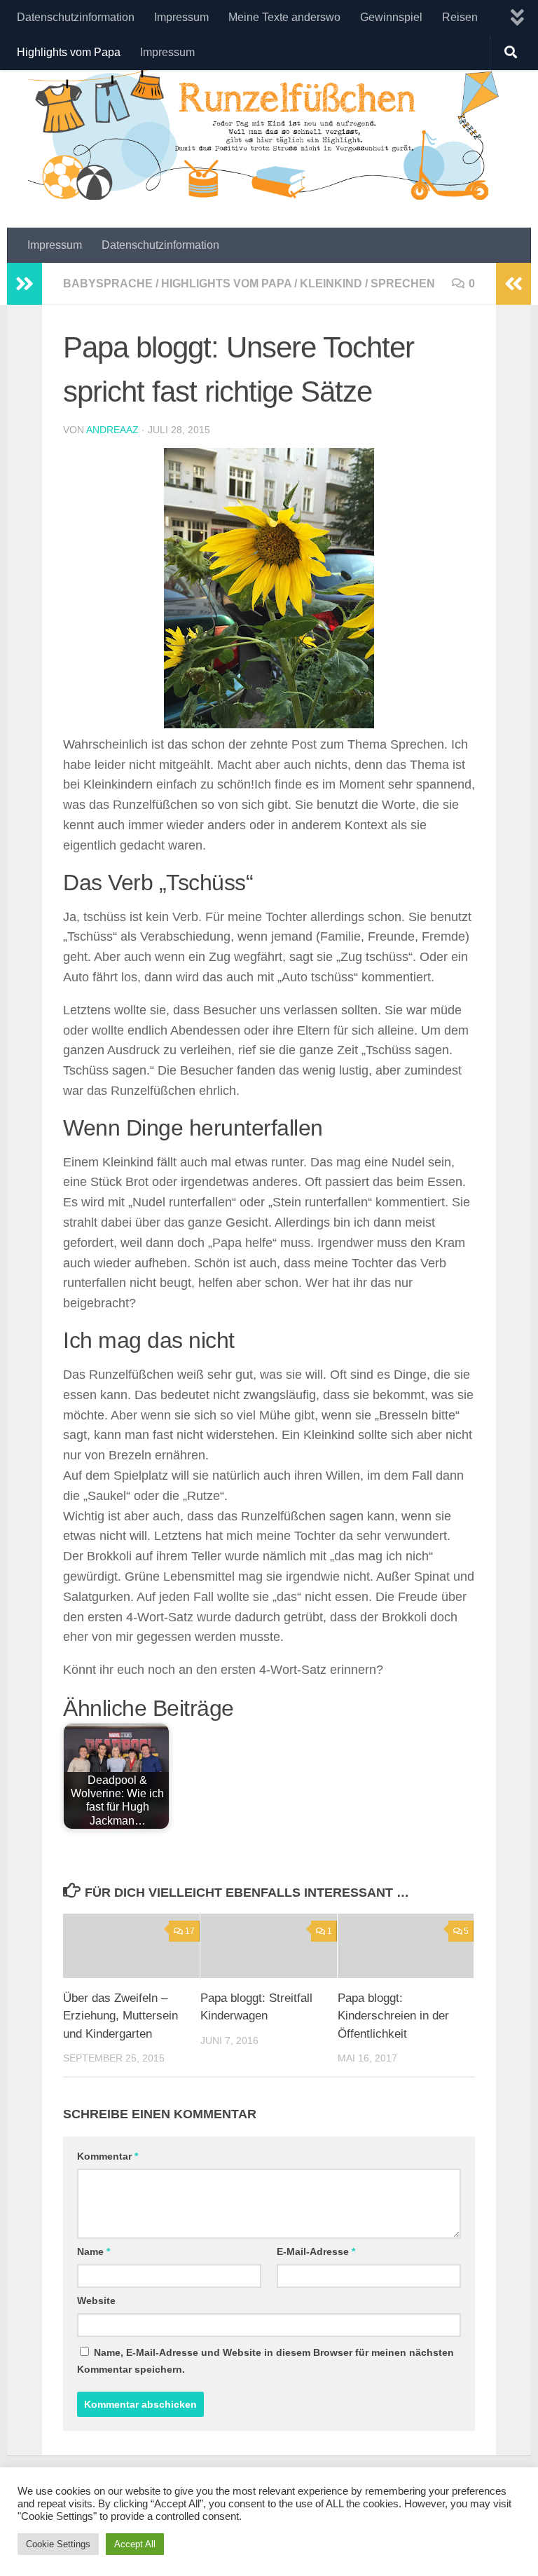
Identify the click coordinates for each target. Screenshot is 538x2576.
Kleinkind (331, 284)
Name (94, 2251)
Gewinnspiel (391, 17)
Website (96, 2301)
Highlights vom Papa (69, 52)
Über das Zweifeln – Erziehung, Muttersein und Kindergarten (120, 2016)
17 (190, 1931)
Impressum (181, 17)
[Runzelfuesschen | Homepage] (269, 131)
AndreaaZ (112, 430)
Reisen (460, 17)
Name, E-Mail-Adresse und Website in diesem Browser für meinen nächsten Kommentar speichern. (265, 2361)
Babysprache (108, 284)
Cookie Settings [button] (58, 2544)
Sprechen (403, 284)
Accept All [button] (135, 2544)
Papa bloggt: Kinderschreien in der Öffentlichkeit (393, 2016)
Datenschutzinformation (76, 17)
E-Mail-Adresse (316, 2251)
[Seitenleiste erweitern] (25, 284)
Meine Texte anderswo (284, 17)
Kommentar (108, 2156)
